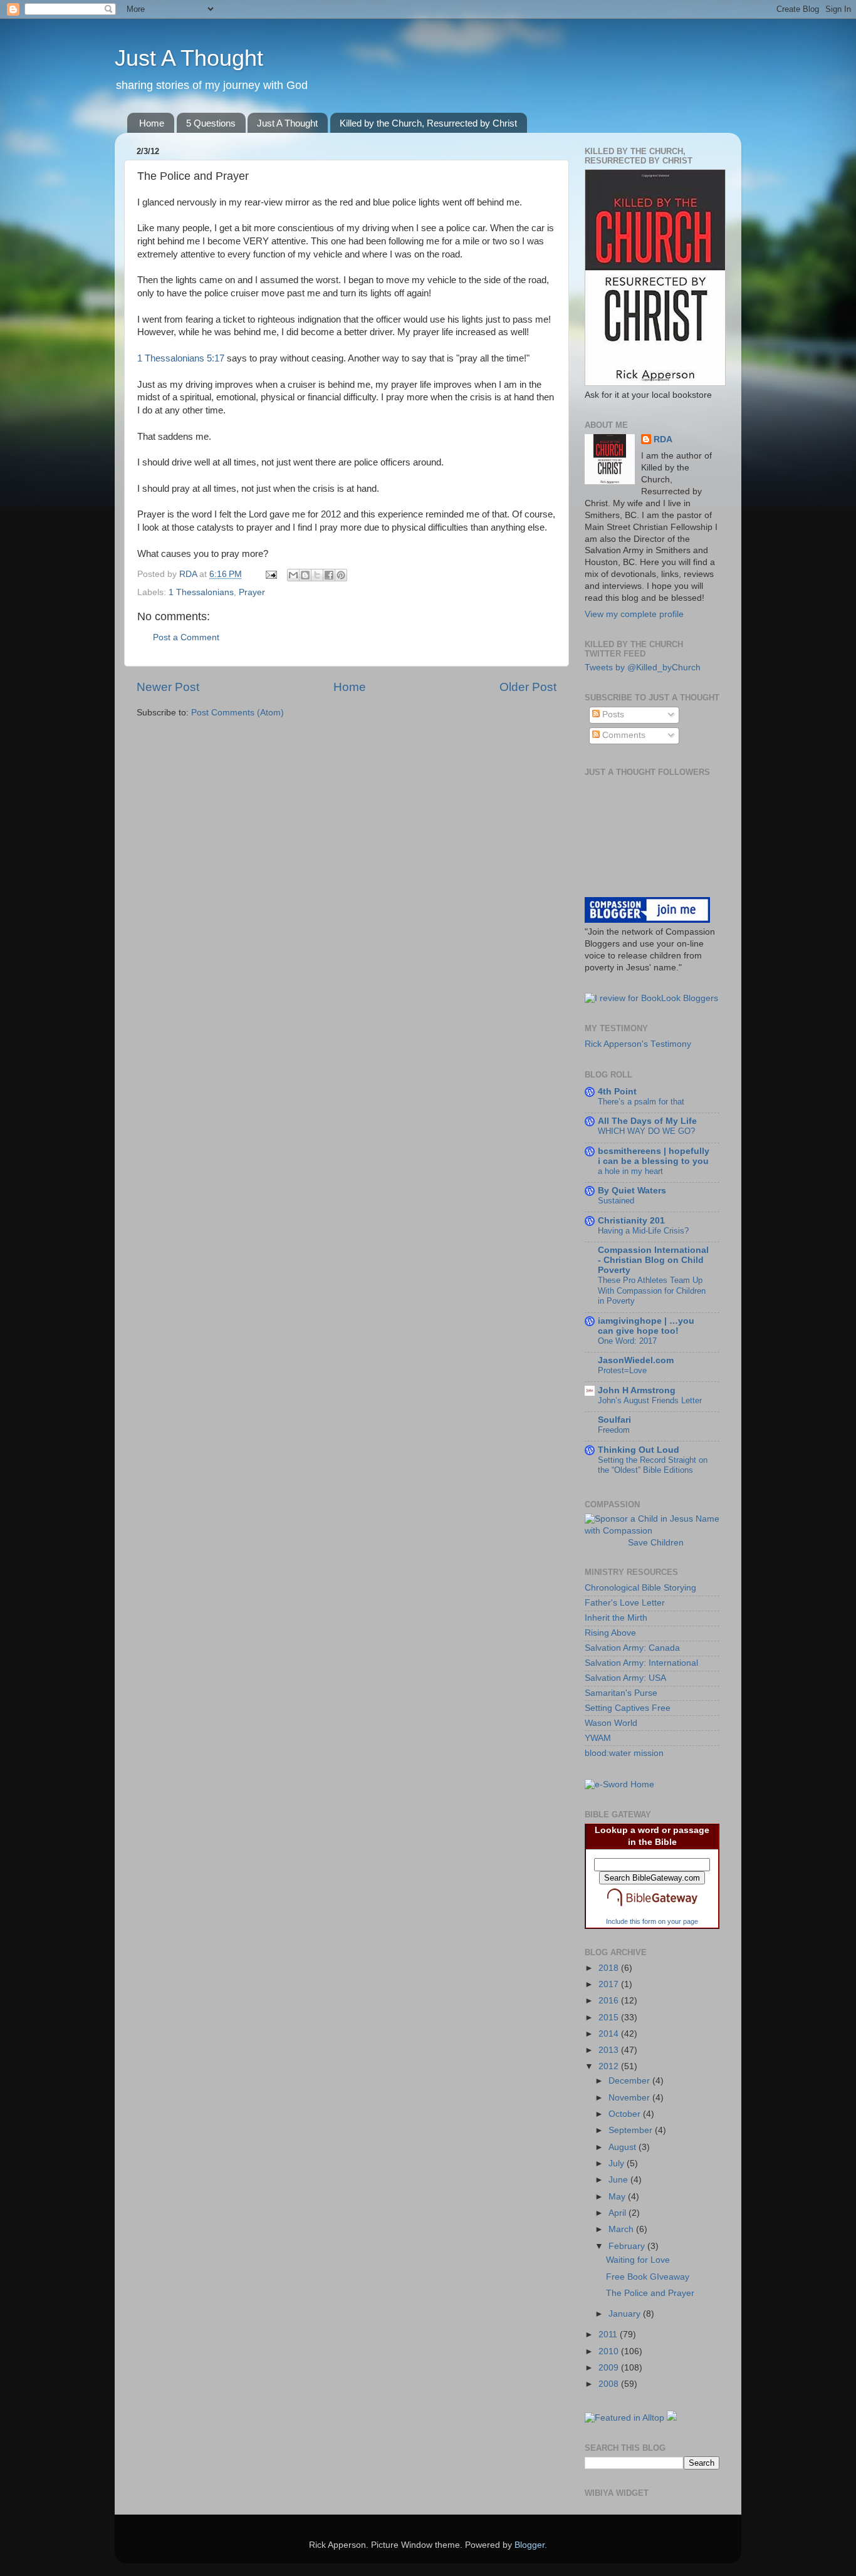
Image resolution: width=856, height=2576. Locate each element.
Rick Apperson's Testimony (638, 1044)
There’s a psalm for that (641, 1102)
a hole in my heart (630, 1171)
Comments (623, 735)
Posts (612, 714)
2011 (609, 2334)
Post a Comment (186, 637)
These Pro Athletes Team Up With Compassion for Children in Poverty (652, 1291)
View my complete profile (634, 614)
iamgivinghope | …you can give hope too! (646, 1326)
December (630, 2081)
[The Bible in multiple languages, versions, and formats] (652, 1909)
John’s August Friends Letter (650, 1400)
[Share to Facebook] (329, 575)
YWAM (598, 1738)
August (624, 2147)
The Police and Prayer (650, 2293)
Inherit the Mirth (616, 1618)
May (618, 2197)
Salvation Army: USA (625, 1678)
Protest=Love (622, 1370)
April (619, 2213)
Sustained (616, 1201)
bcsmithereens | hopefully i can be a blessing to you (654, 1156)
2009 (610, 2368)
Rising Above (610, 1633)
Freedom (614, 1430)
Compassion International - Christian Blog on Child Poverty (653, 1260)
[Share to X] (317, 575)
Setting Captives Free (628, 1708)
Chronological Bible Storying (640, 1588)
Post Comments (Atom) (237, 713)
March (622, 2229)
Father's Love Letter (625, 1603)
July (618, 2163)
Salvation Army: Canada (632, 1648)
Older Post (528, 687)
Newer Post (168, 687)
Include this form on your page (652, 1921)
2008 (610, 2384)
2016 (610, 2001)
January (626, 2314)
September (632, 2130)
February (628, 2246)
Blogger (530, 2545)
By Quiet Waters (632, 1191)
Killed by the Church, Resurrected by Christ (428, 123)
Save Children (656, 1543)
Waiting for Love (638, 2260)
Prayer (252, 592)
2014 (610, 2034)
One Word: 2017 (627, 1341)
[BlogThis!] (305, 575)
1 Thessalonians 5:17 (181, 358)
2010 (610, 2351)
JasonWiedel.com (636, 1360)
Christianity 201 (631, 1221)
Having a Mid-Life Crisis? (643, 1231)
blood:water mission (624, 1753)
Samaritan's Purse (621, 1693)
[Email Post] (270, 574)
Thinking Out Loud (639, 1450)
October (626, 2114)
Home (152, 123)
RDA (663, 439)
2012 (610, 2066)
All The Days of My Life (647, 1121)
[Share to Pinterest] (341, 575)
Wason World (611, 1723)
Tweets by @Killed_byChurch (643, 667)
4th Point (617, 1092)
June (619, 2180)
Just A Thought (189, 58)
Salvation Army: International (641, 1663)
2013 (610, 2050)
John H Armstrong (637, 1390)
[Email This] (293, 575)
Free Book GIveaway (648, 2277)
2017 (610, 1984)
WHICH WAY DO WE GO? (646, 1131)
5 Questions (211, 123)
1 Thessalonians (201, 592)
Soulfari (614, 1420)
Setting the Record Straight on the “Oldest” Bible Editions (653, 1465)
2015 (610, 2018)
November (630, 2098)
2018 (610, 1968)
